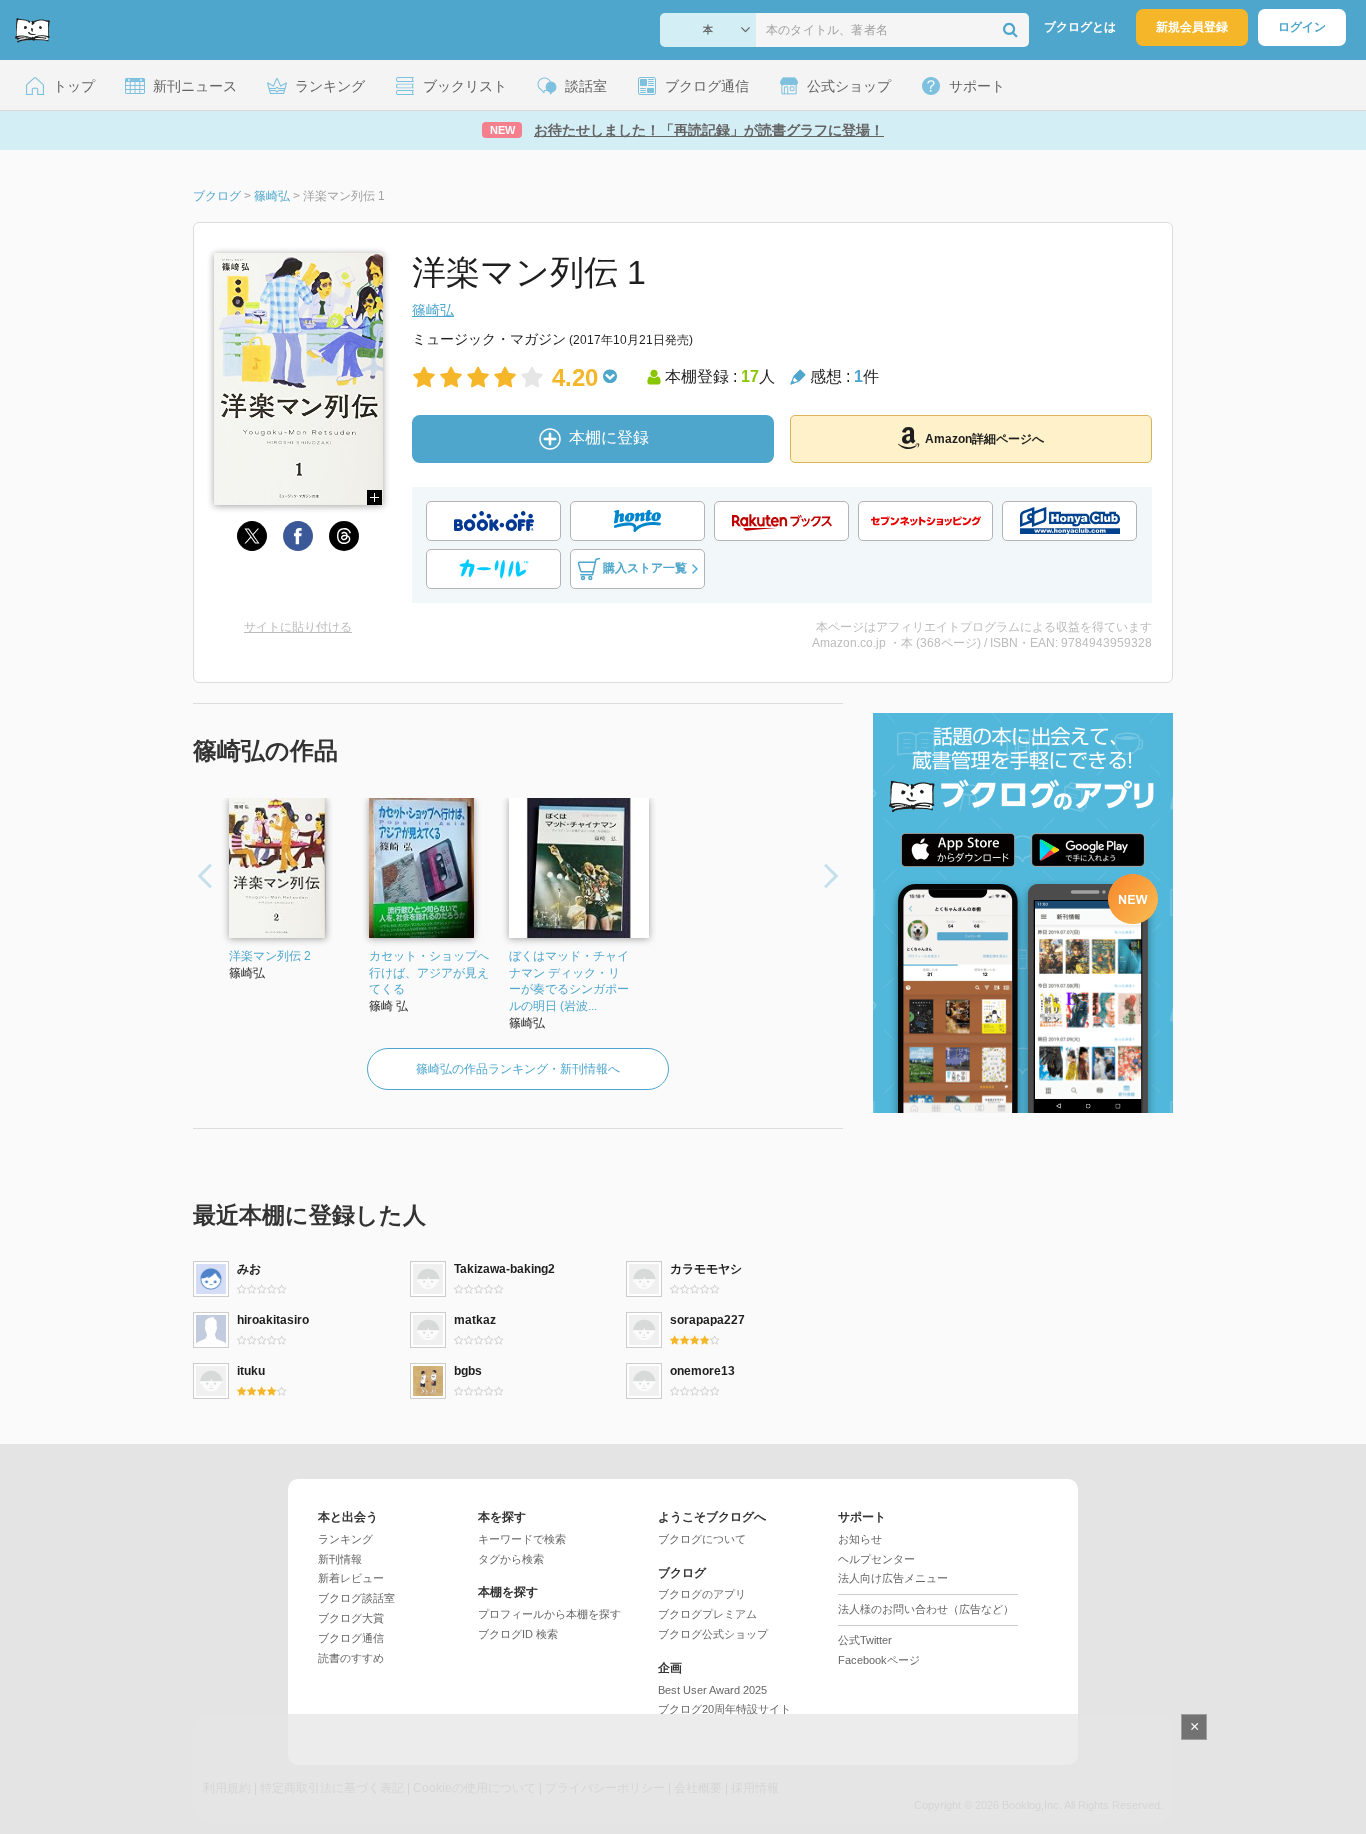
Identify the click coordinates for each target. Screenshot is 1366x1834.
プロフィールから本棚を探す (549, 1614)
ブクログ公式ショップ (713, 1634)
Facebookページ (879, 1660)
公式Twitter (865, 1640)
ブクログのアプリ (702, 1594)
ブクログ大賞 (351, 1618)
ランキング (345, 1539)
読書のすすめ (351, 1658)
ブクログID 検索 (518, 1634)
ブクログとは (1080, 27)
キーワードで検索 (522, 1539)
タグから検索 (511, 1559)
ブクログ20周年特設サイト (724, 1709)
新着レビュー (351, 1578)
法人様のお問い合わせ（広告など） (926, 1609)
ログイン (1302, 27)
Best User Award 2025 (712, 1690)
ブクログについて (702, 1539)
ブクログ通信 (351, 1638)
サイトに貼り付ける (298, 627)
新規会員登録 (1192, 27)
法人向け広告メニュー (893, 1578)
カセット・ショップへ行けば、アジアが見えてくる (429, 973)
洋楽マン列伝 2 (270, 956)
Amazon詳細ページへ (984, 439)
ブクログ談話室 (356, 1598)
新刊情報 (340, 1559)
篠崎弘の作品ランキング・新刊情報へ (518, 1069)
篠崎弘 (433, 310)
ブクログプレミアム (707, 1614)
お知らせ (860, 1539)
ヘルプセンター (876, 1559)
